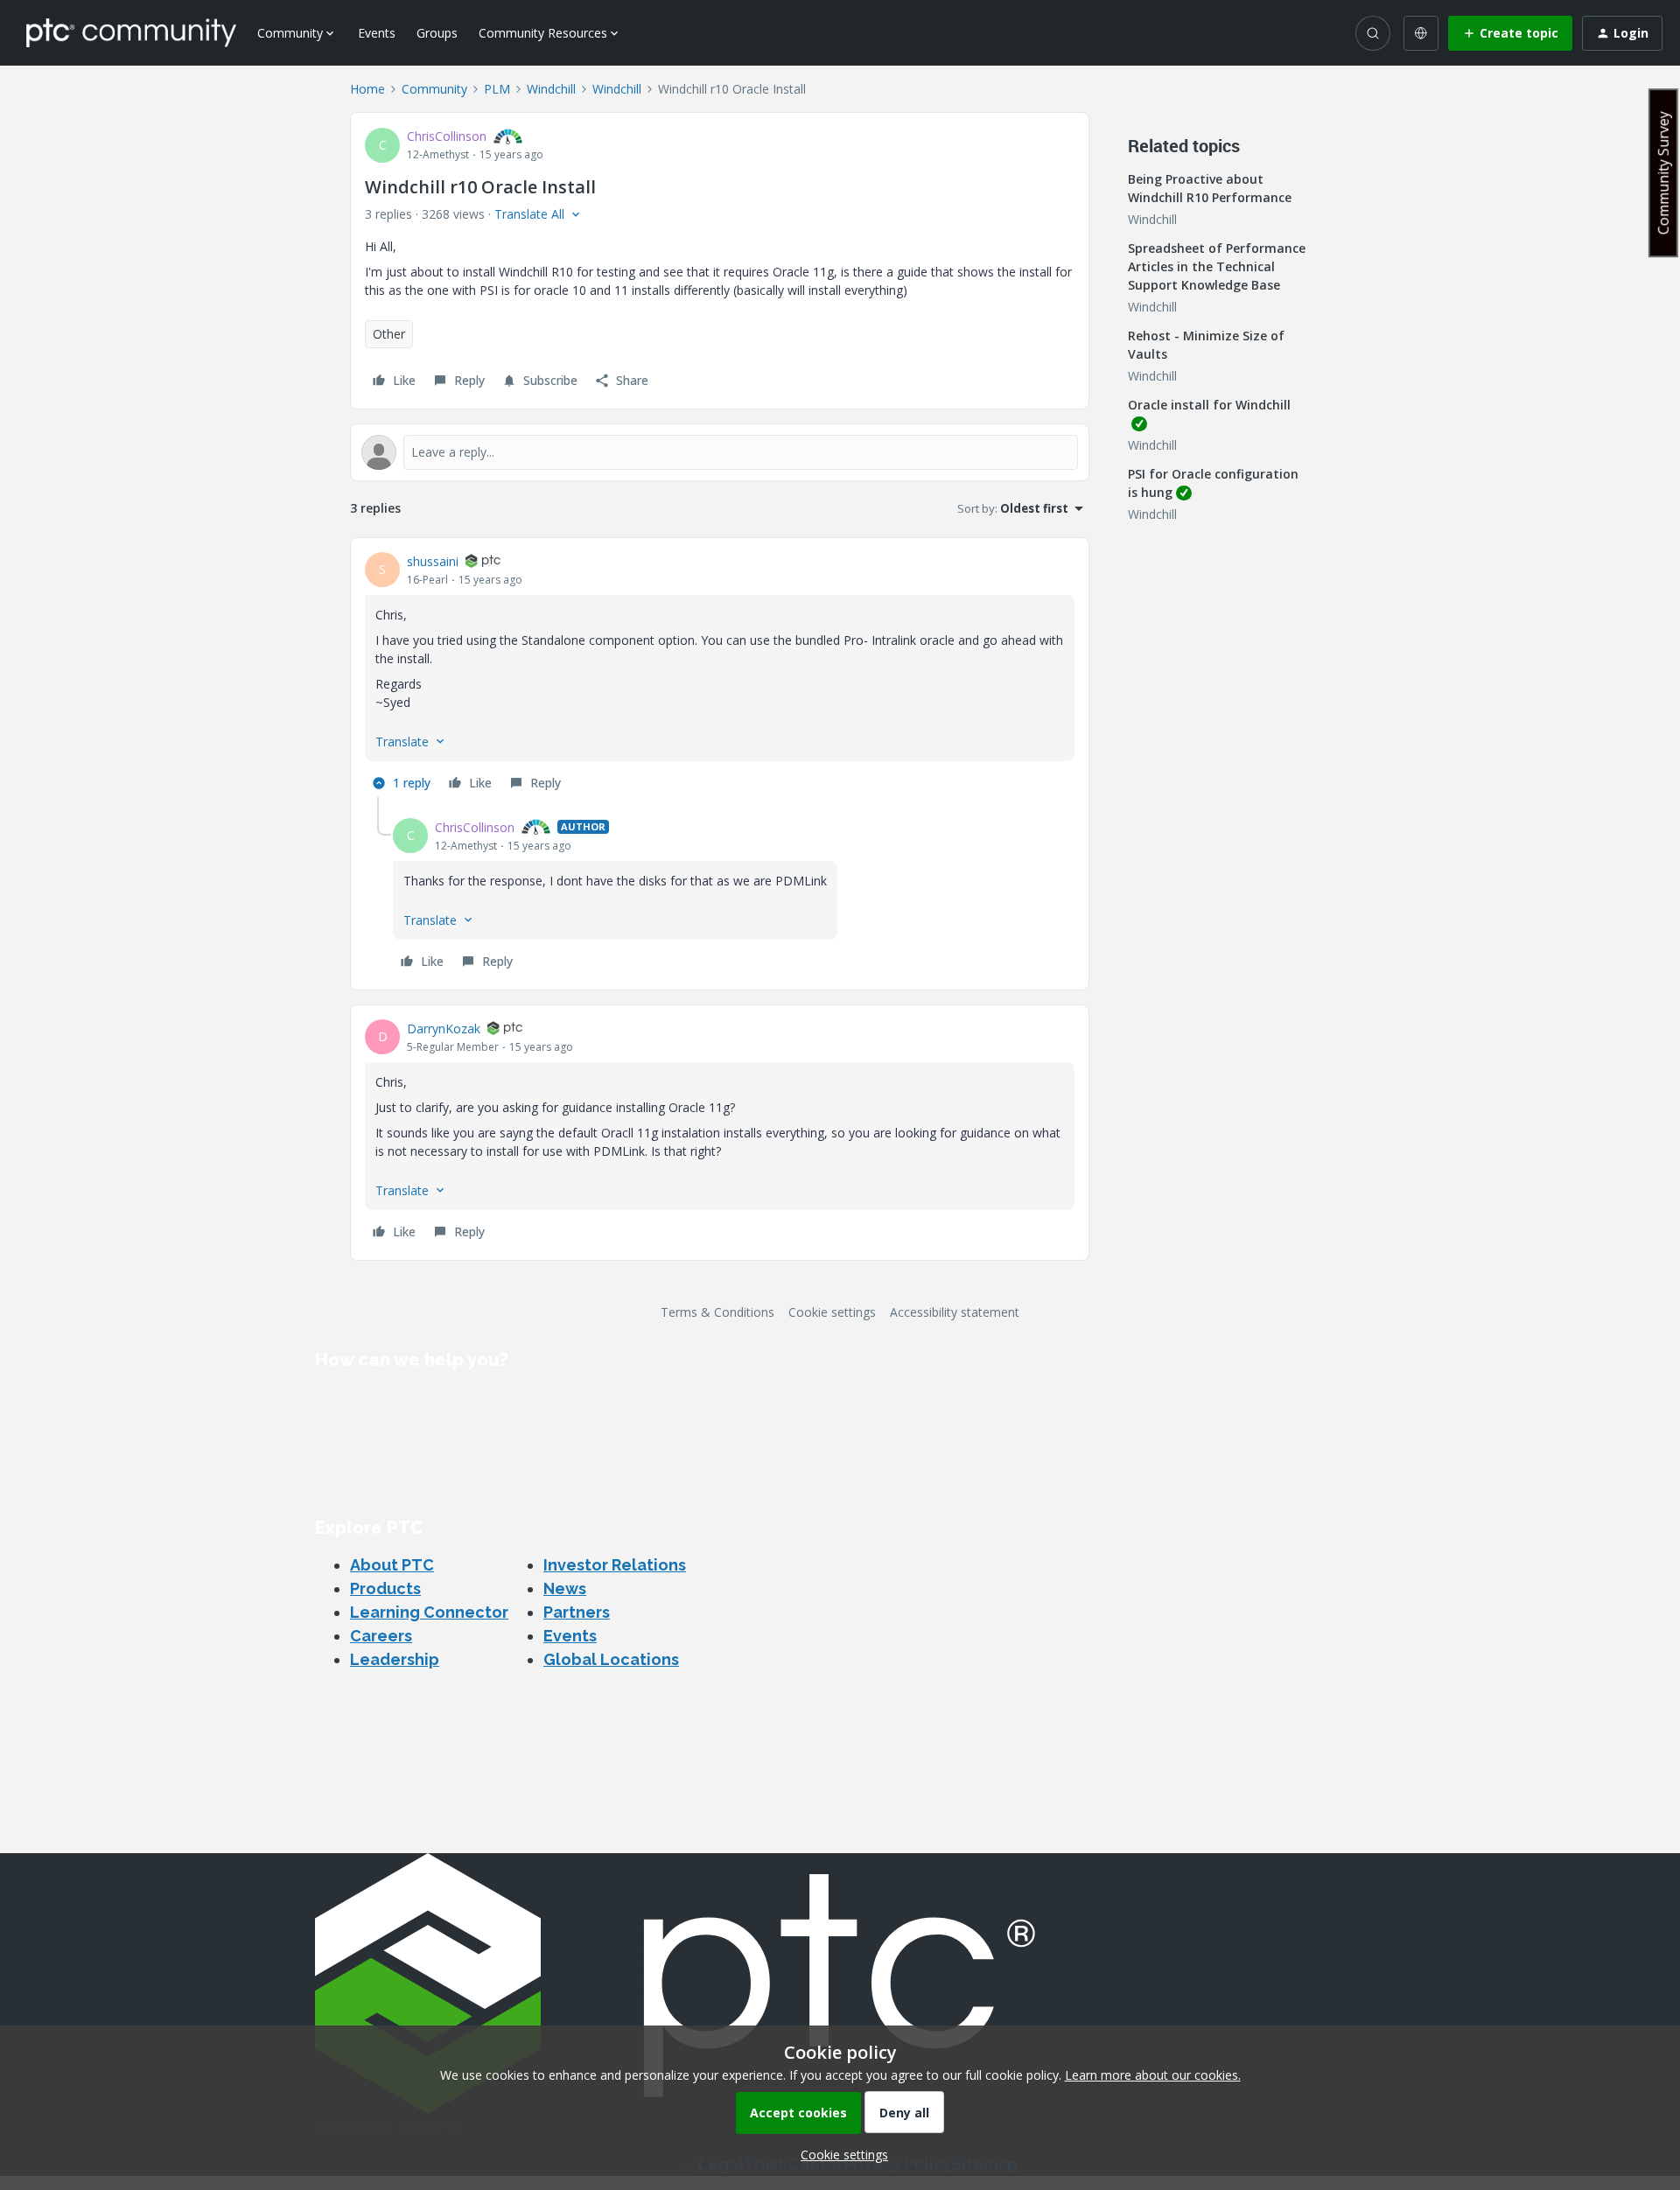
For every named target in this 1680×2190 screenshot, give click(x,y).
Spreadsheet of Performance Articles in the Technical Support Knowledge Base (1217, 266)
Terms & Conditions (717, 1312)
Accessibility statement (955, 1312)
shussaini (433, 561)
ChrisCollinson (447, 136)
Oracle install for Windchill (1209, 405)
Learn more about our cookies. (1153, 2075)
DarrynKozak (444, 1029)
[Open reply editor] (720, 452)
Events (377, 33)
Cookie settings (832, 1312)
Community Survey (1663, 173)
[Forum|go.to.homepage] (131, 32)
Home (367, 89)
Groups (437, 33)
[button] (1510, 33)
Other (389, 334)
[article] (720, 675)
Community (434, 89)
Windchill (551, 89)
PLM (497, 89)
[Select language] (1421, 33)
